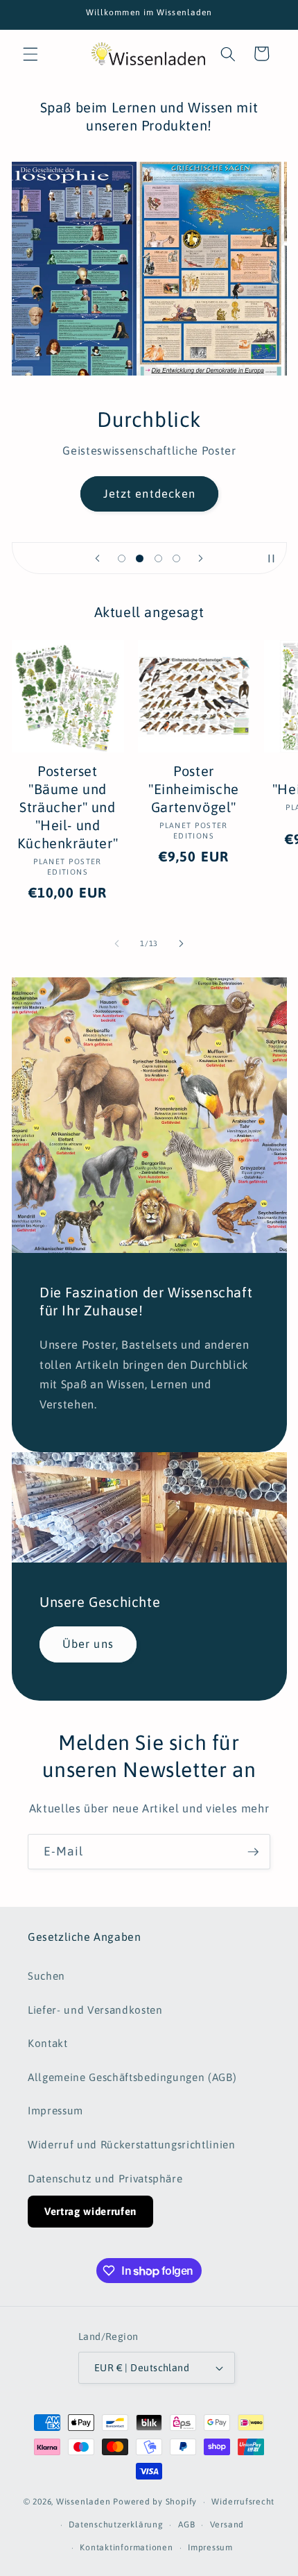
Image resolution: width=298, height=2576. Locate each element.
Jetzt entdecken (149, 494)
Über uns (88, 1644)
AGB (186, 2525)
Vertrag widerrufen (90, 2211)
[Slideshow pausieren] (272, 558)
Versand (227, 2525)
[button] (30, 53)
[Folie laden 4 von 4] (176, 558)
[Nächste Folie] (201, 558)
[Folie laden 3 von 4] (158, 558)
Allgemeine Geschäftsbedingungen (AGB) (132, 2077)
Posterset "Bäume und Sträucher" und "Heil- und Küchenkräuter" (68, 807)
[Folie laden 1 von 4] (121, 558)
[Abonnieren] (253, 1852)
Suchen (46, 1976)
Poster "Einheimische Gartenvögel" (194, 789)
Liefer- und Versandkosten (95, 2010)
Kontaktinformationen (126, 2548)
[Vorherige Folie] (97, 558)
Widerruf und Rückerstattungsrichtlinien (132, 2145)
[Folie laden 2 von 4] (140, 558)
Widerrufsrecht (243, 2502)
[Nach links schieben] (117, 943)
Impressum (55, 2111)
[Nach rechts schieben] (181, 943)
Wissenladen (83, 2502)
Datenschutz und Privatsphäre (105, 2179)
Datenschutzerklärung (116, 2525)
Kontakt (48, 2043)
